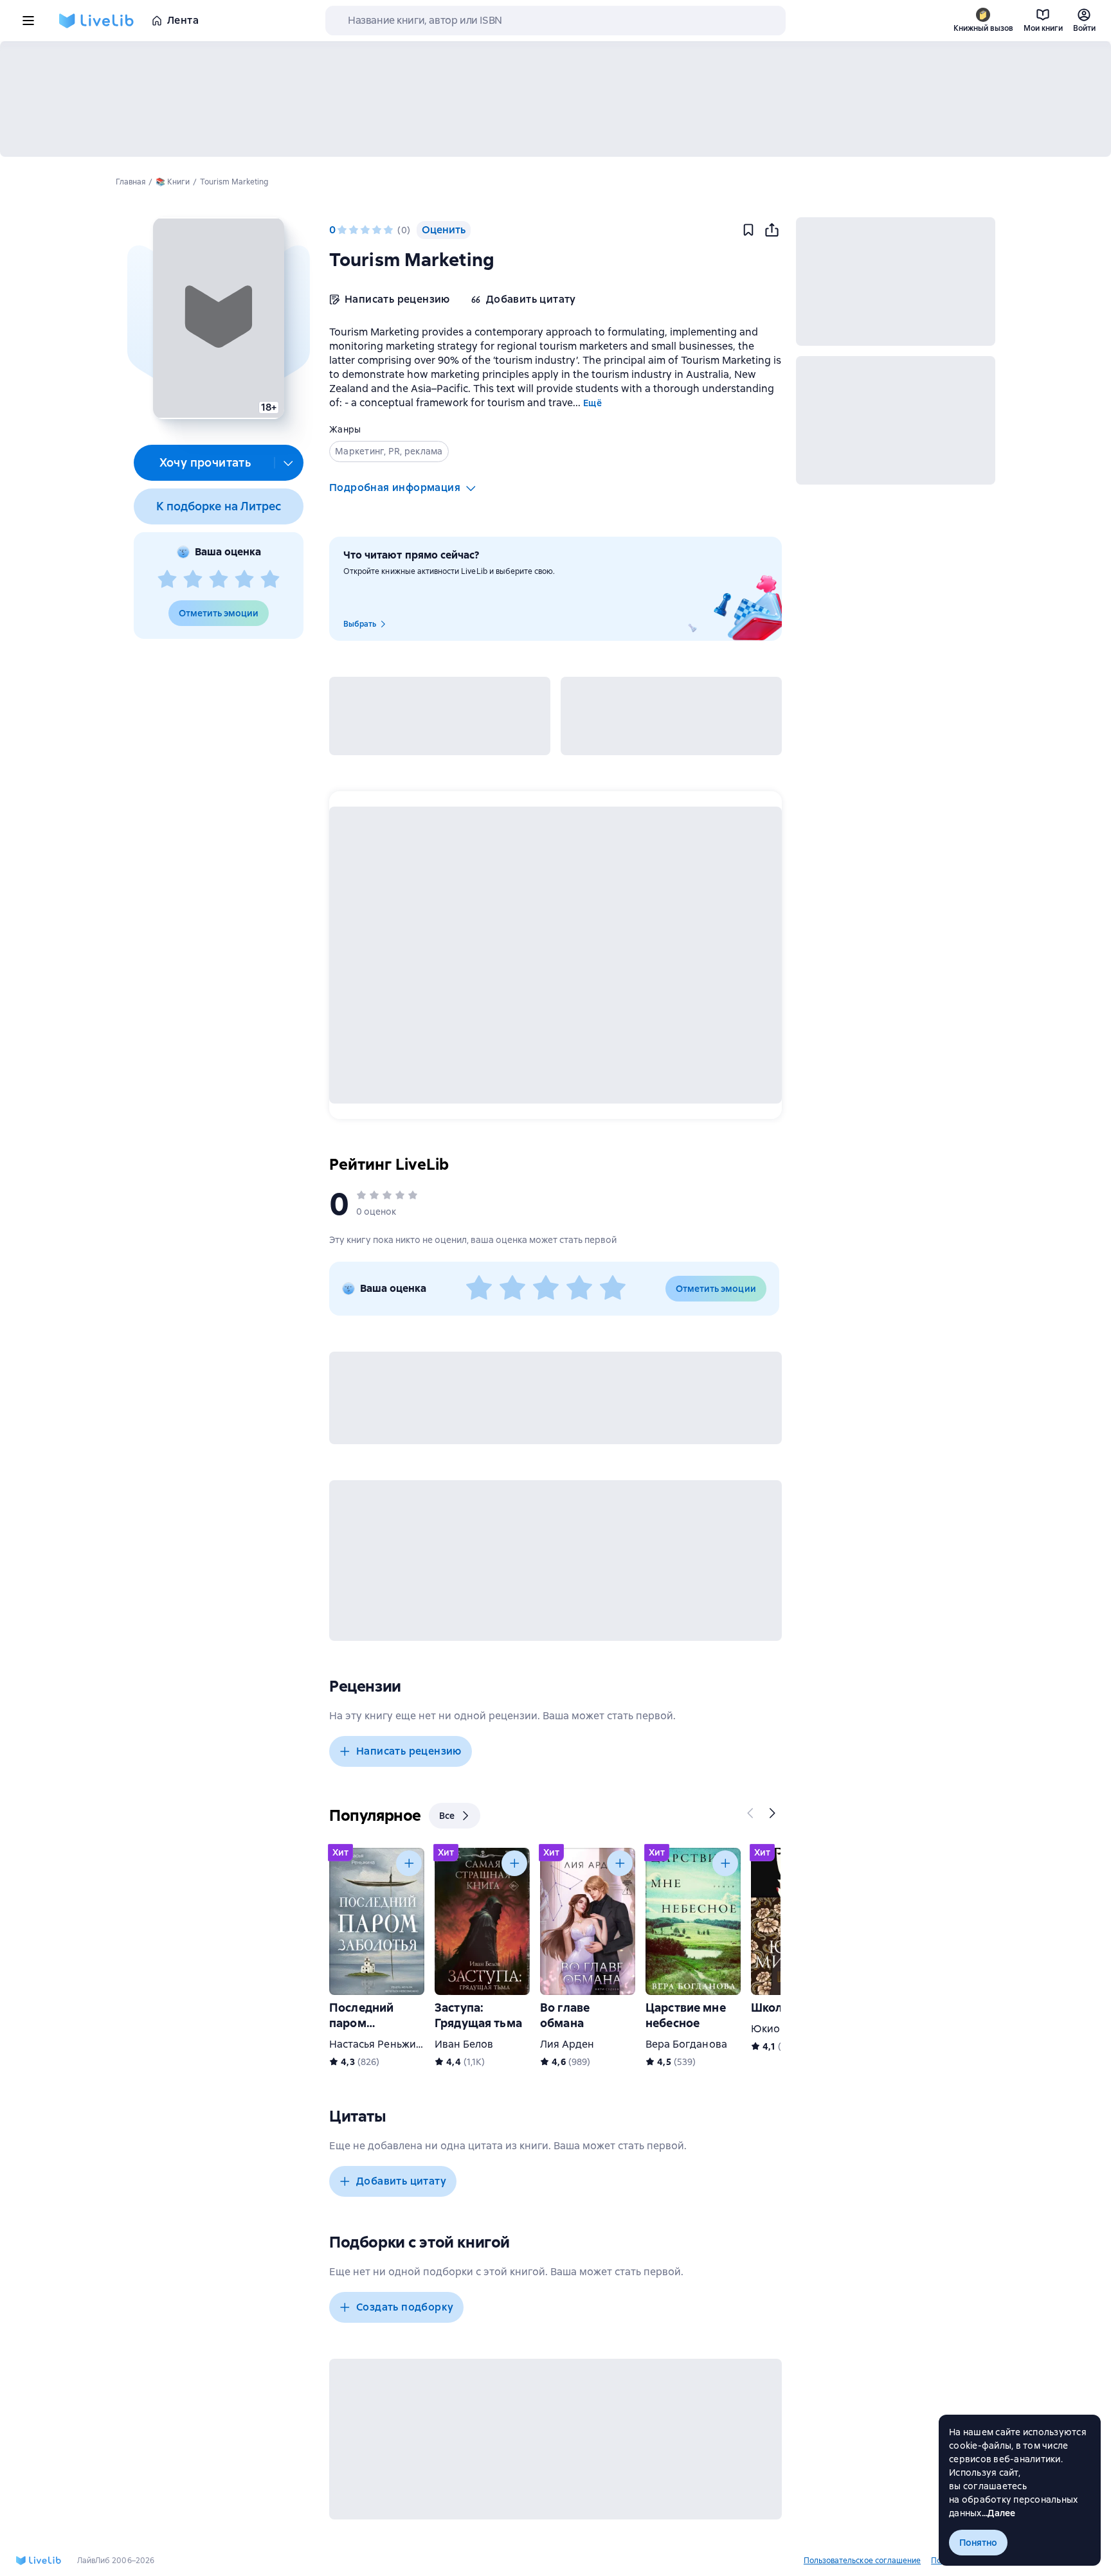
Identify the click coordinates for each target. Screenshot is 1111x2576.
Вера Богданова (686, 2044)
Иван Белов (464, 2044)
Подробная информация (395, 487)
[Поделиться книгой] (772, 230)
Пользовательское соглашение (862, 2561)
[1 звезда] (167, 580)
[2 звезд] (193, 580)
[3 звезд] (219, 580)
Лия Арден (567, 2044)
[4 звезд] (244, 580)
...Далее (999, 2513)
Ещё (592, 403)
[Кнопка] (751, 1813)
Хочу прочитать (205, 462)
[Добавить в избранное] (748, 230)
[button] (218, 318)
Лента (183, 20)
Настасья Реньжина (379, 2044)
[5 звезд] (270, 580)
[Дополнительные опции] (289, 463)
